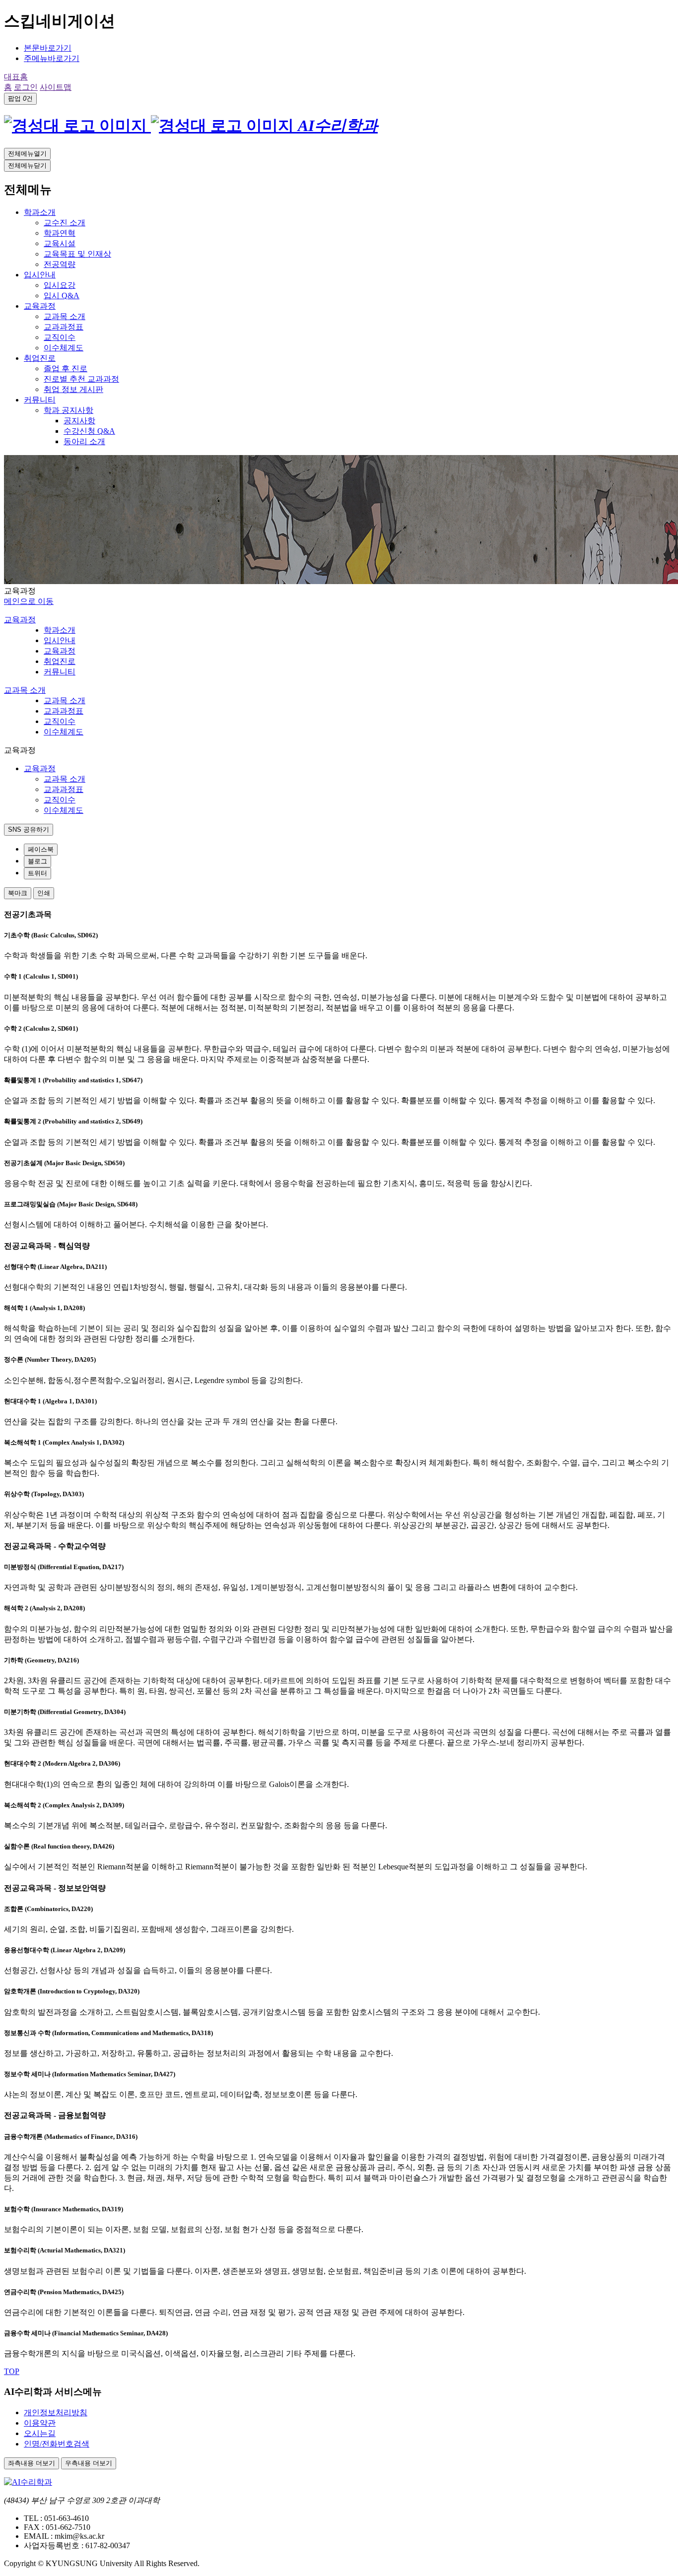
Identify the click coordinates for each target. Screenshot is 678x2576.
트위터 (37, 873)
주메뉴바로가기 (52, 58)
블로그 (37, 861)
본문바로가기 (48, 48)
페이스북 (41, 849)
